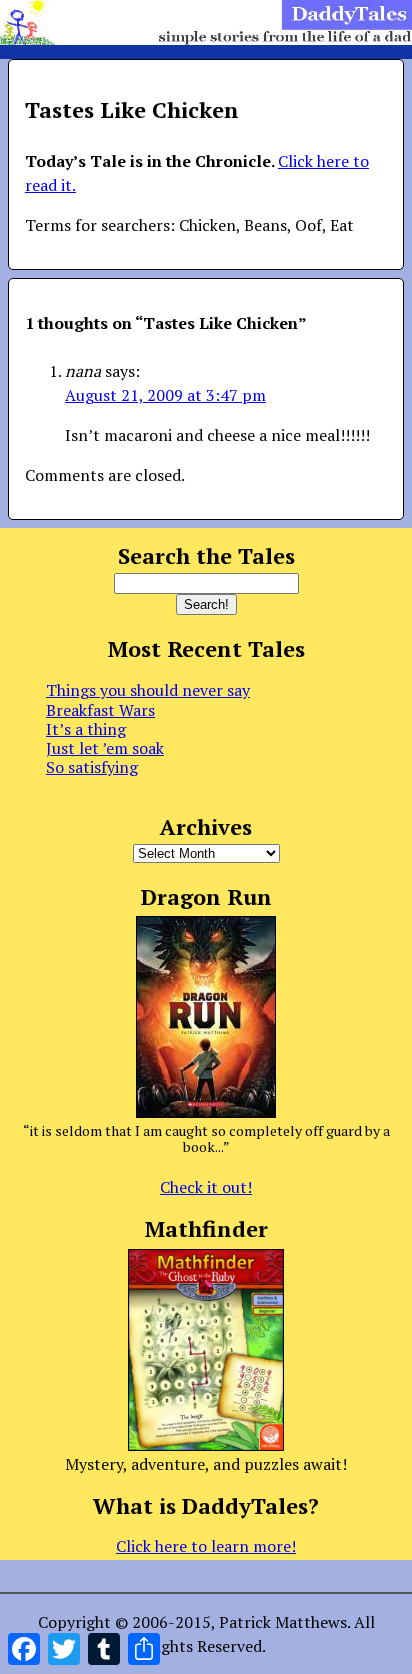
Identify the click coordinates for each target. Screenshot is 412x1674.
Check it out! (206, 1187)
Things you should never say (148, 690)
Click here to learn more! (206, 1546)
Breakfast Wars (100, 710)
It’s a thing (86, 729)
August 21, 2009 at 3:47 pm (165, 395)
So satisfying (92, 767)
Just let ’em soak (105, 748)
